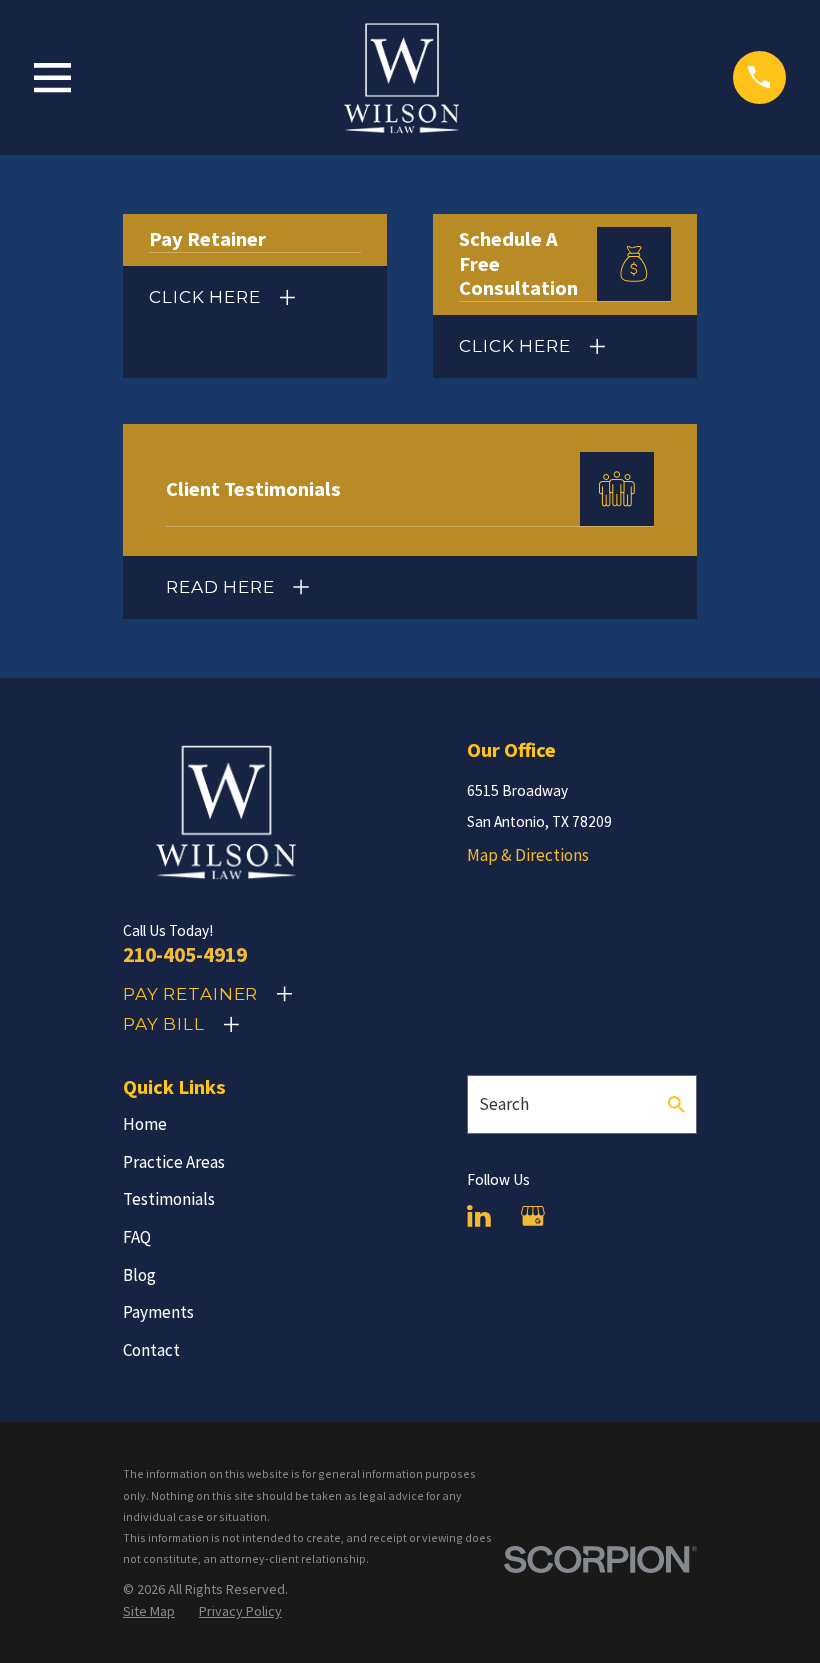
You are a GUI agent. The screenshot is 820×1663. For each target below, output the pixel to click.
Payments (158, 1312)
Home (145, 1124)
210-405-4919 (185, 954)
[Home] (401, 77)
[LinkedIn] (479, 1216)
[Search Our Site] (676, 1104)
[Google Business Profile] (533, 1216)
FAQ (137, 1237)
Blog (139, 1275)
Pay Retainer (190, 994)
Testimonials (169, 1199)
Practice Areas (174, 1162)
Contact (151, 1350)
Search (504, 1104)
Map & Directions (528, 855)
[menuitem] (149, 1612)
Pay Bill (164, 1024)
